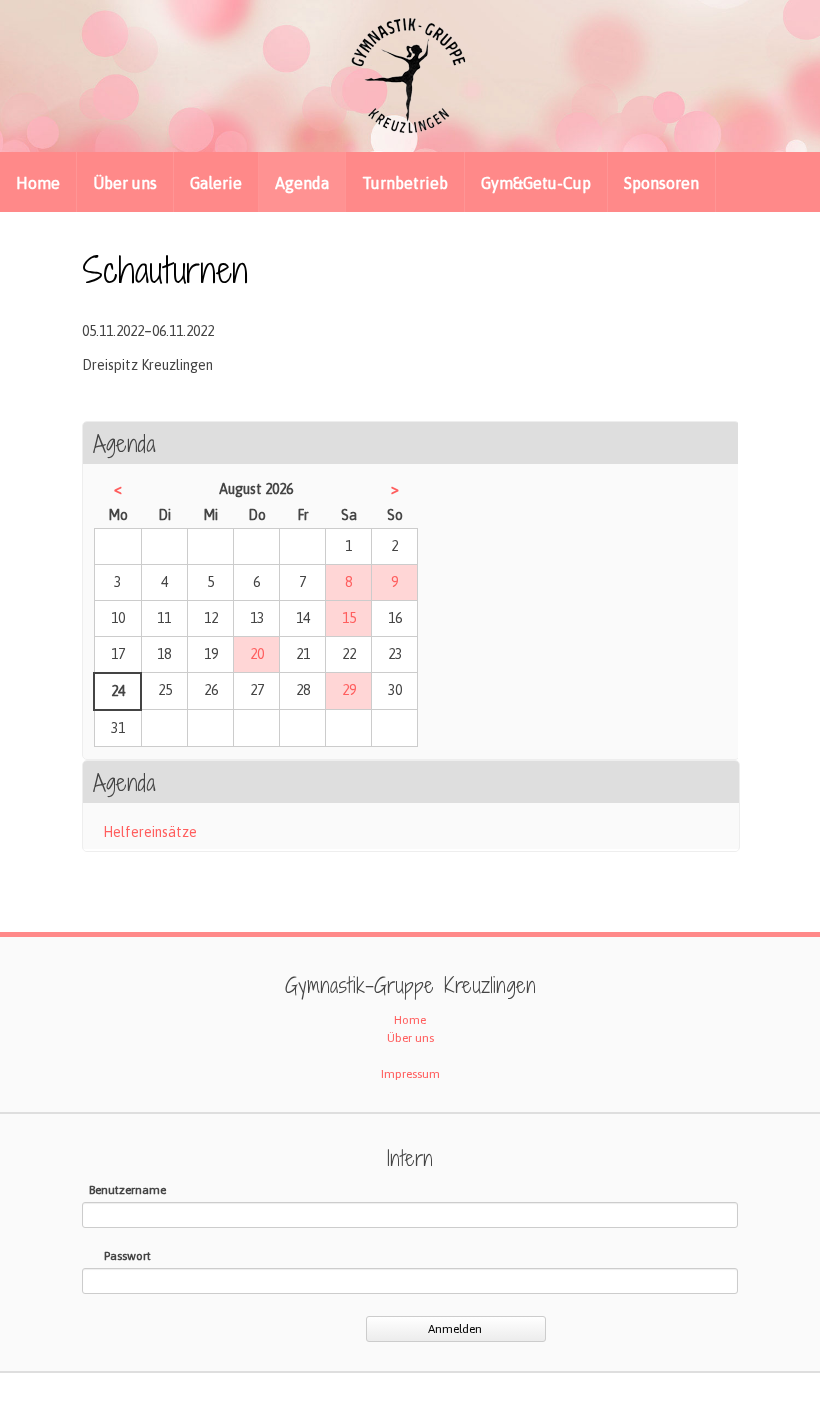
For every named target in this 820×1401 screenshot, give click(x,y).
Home (38, 183)
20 (257, 654)
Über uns (125, 183)
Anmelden (455, 1329)
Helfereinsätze (150, 832)
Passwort (127, 1256)
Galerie (216, 183)
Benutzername (127, 1190)
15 (349, 618)
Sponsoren (661, 183)
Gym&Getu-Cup (536, 183)
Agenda (302, 183)
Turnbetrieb (405, 183)
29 (349, 690)
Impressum (410, 1074)
